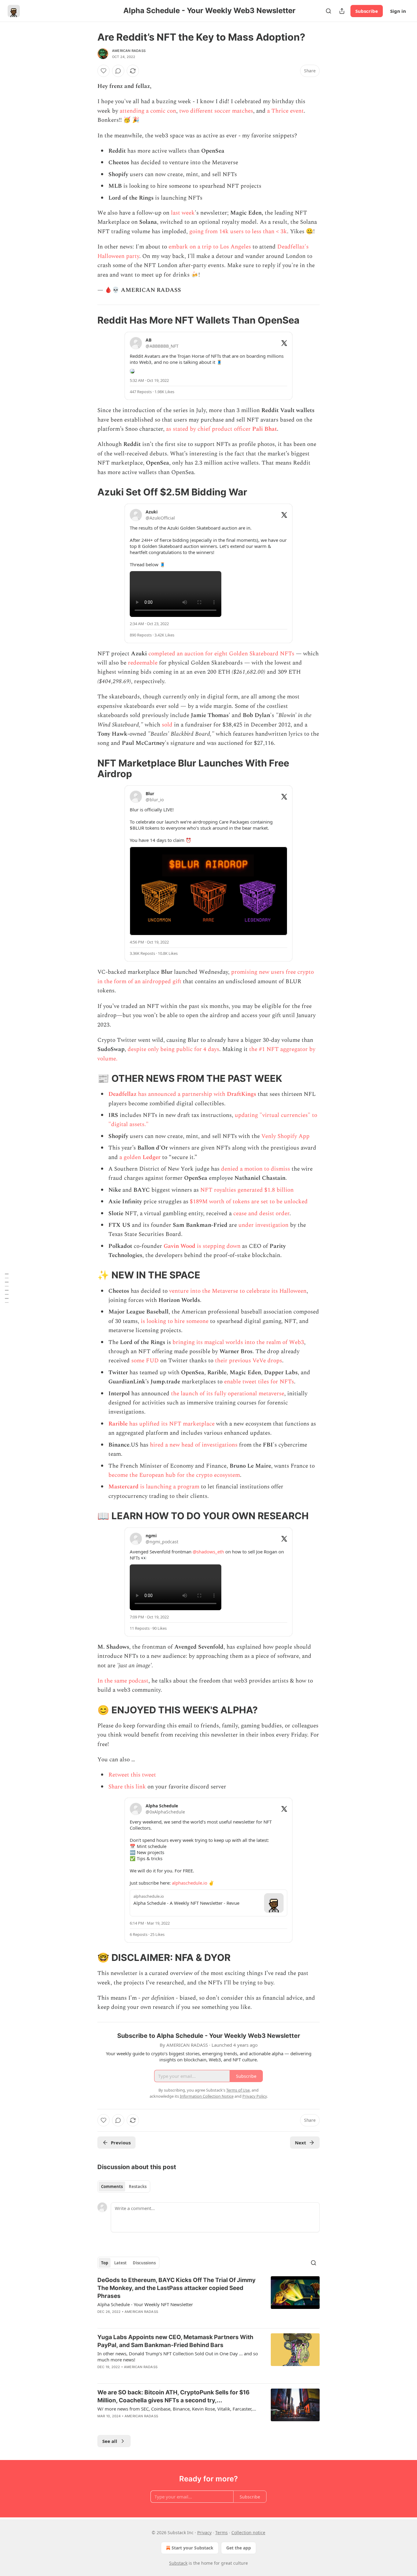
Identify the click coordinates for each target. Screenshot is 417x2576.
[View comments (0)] (118, 71)
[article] (209, 2300)
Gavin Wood (180, 1246)
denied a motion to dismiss (256, 1169)
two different (196, 111)
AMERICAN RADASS (129, 51)
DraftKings (241, 1094)
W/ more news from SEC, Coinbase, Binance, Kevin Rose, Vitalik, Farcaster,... (177, 2409)
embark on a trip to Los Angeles (210, 247)
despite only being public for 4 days (173, 1049)
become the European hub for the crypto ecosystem (174, 1475)
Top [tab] (105, 2263)
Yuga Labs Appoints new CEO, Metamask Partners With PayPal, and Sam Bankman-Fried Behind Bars (175, 2341)
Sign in (398, 11)
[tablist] (124, 2187)
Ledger (152, 1157)
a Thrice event (285, 111)
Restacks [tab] (138, 2187)
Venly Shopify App (285, 1136)
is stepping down (219, 1246)
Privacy (204, 2533)
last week (183, 213)
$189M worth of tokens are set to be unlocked (249, 1202)
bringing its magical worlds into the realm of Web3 (238, 1342)
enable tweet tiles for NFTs (259, 1382)
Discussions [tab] (144, 2263)
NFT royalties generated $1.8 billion (247, 1190)
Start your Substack (192, 2548)
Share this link (127, 1787)
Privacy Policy (255, 2096)
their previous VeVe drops (248, 1361)
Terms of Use (238, 2090)
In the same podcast (123, 1681)
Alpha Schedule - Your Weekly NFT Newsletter (145, 2304)
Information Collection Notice (207, 2096)
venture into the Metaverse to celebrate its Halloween (238, 1291)
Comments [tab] (112, 2187)
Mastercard (123, 1487)
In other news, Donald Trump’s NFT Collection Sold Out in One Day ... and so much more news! (178, 2357)
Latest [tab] (120, 2263)
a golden (131, 1157)
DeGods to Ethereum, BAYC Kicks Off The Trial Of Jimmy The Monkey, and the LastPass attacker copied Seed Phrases (176, 2288)
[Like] (103, 71)
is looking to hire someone (175, 1321)
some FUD (145, 1361)
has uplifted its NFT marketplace (171, 1424)
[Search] (328, 11)
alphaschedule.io (190, 1883)
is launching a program (169, 1487)
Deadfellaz (122, 1094)
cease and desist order (261, 1214)
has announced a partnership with (182, 1094)
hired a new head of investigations (194, 1445)
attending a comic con (148, 111)
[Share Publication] (342, 11)
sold (167, 725)
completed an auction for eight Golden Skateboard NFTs (221, 654)
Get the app (239, 2548)
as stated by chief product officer (209, 429)
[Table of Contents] (7, 1288)
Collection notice (248, 2533)
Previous (121, 2143)
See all (110, 2441)
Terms (221, 2533)
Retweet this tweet (132, 1775)
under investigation (263, 1225)
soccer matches (234, 111)
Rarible (118, 1424)
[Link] (89, 320)
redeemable (143, 663)
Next (301, 2143)
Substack (178, 2563)
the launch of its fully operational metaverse (228, 1394)
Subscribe (367, 11)
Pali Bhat (265, 429)
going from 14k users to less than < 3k (238, 232)
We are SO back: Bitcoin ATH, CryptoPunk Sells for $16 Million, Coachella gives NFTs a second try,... (174, 2396)
